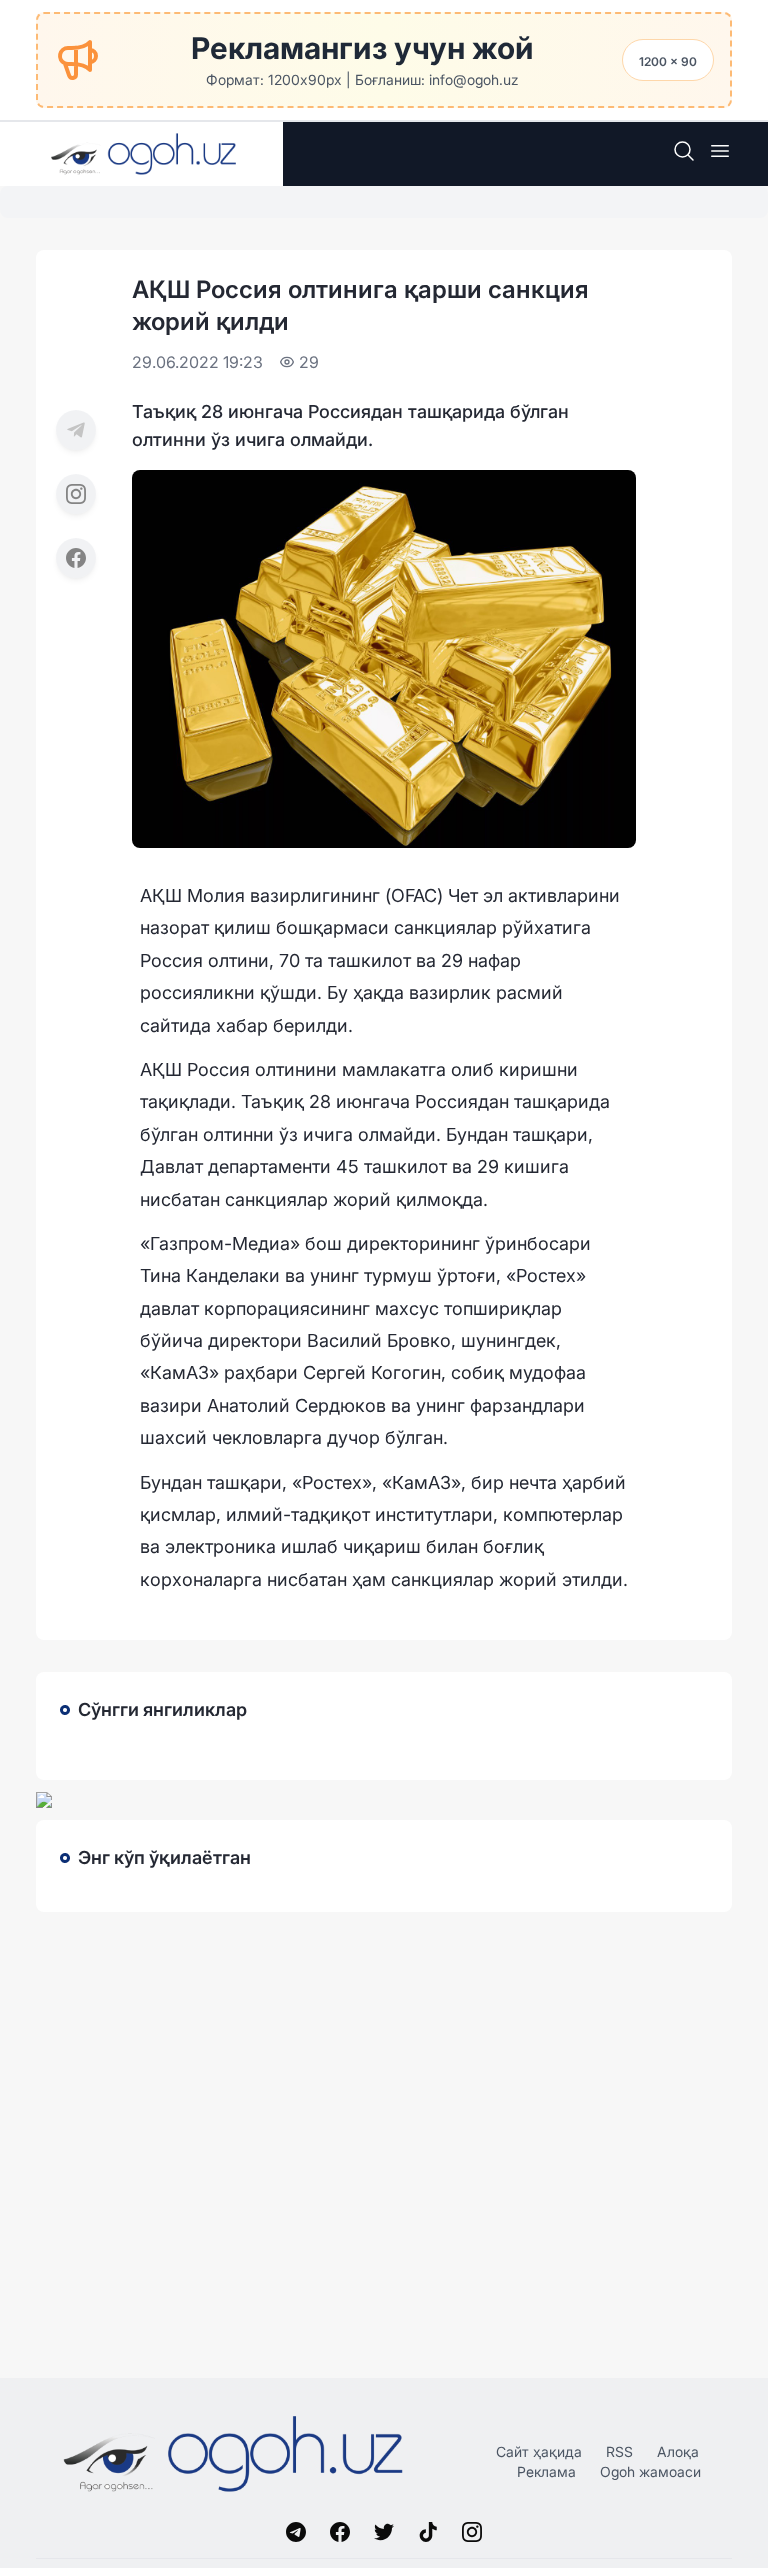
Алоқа (678, 2451)
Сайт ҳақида (539, 2451)
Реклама (546, 2471)
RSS (619, 2451)
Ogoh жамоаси (650, 2471)
